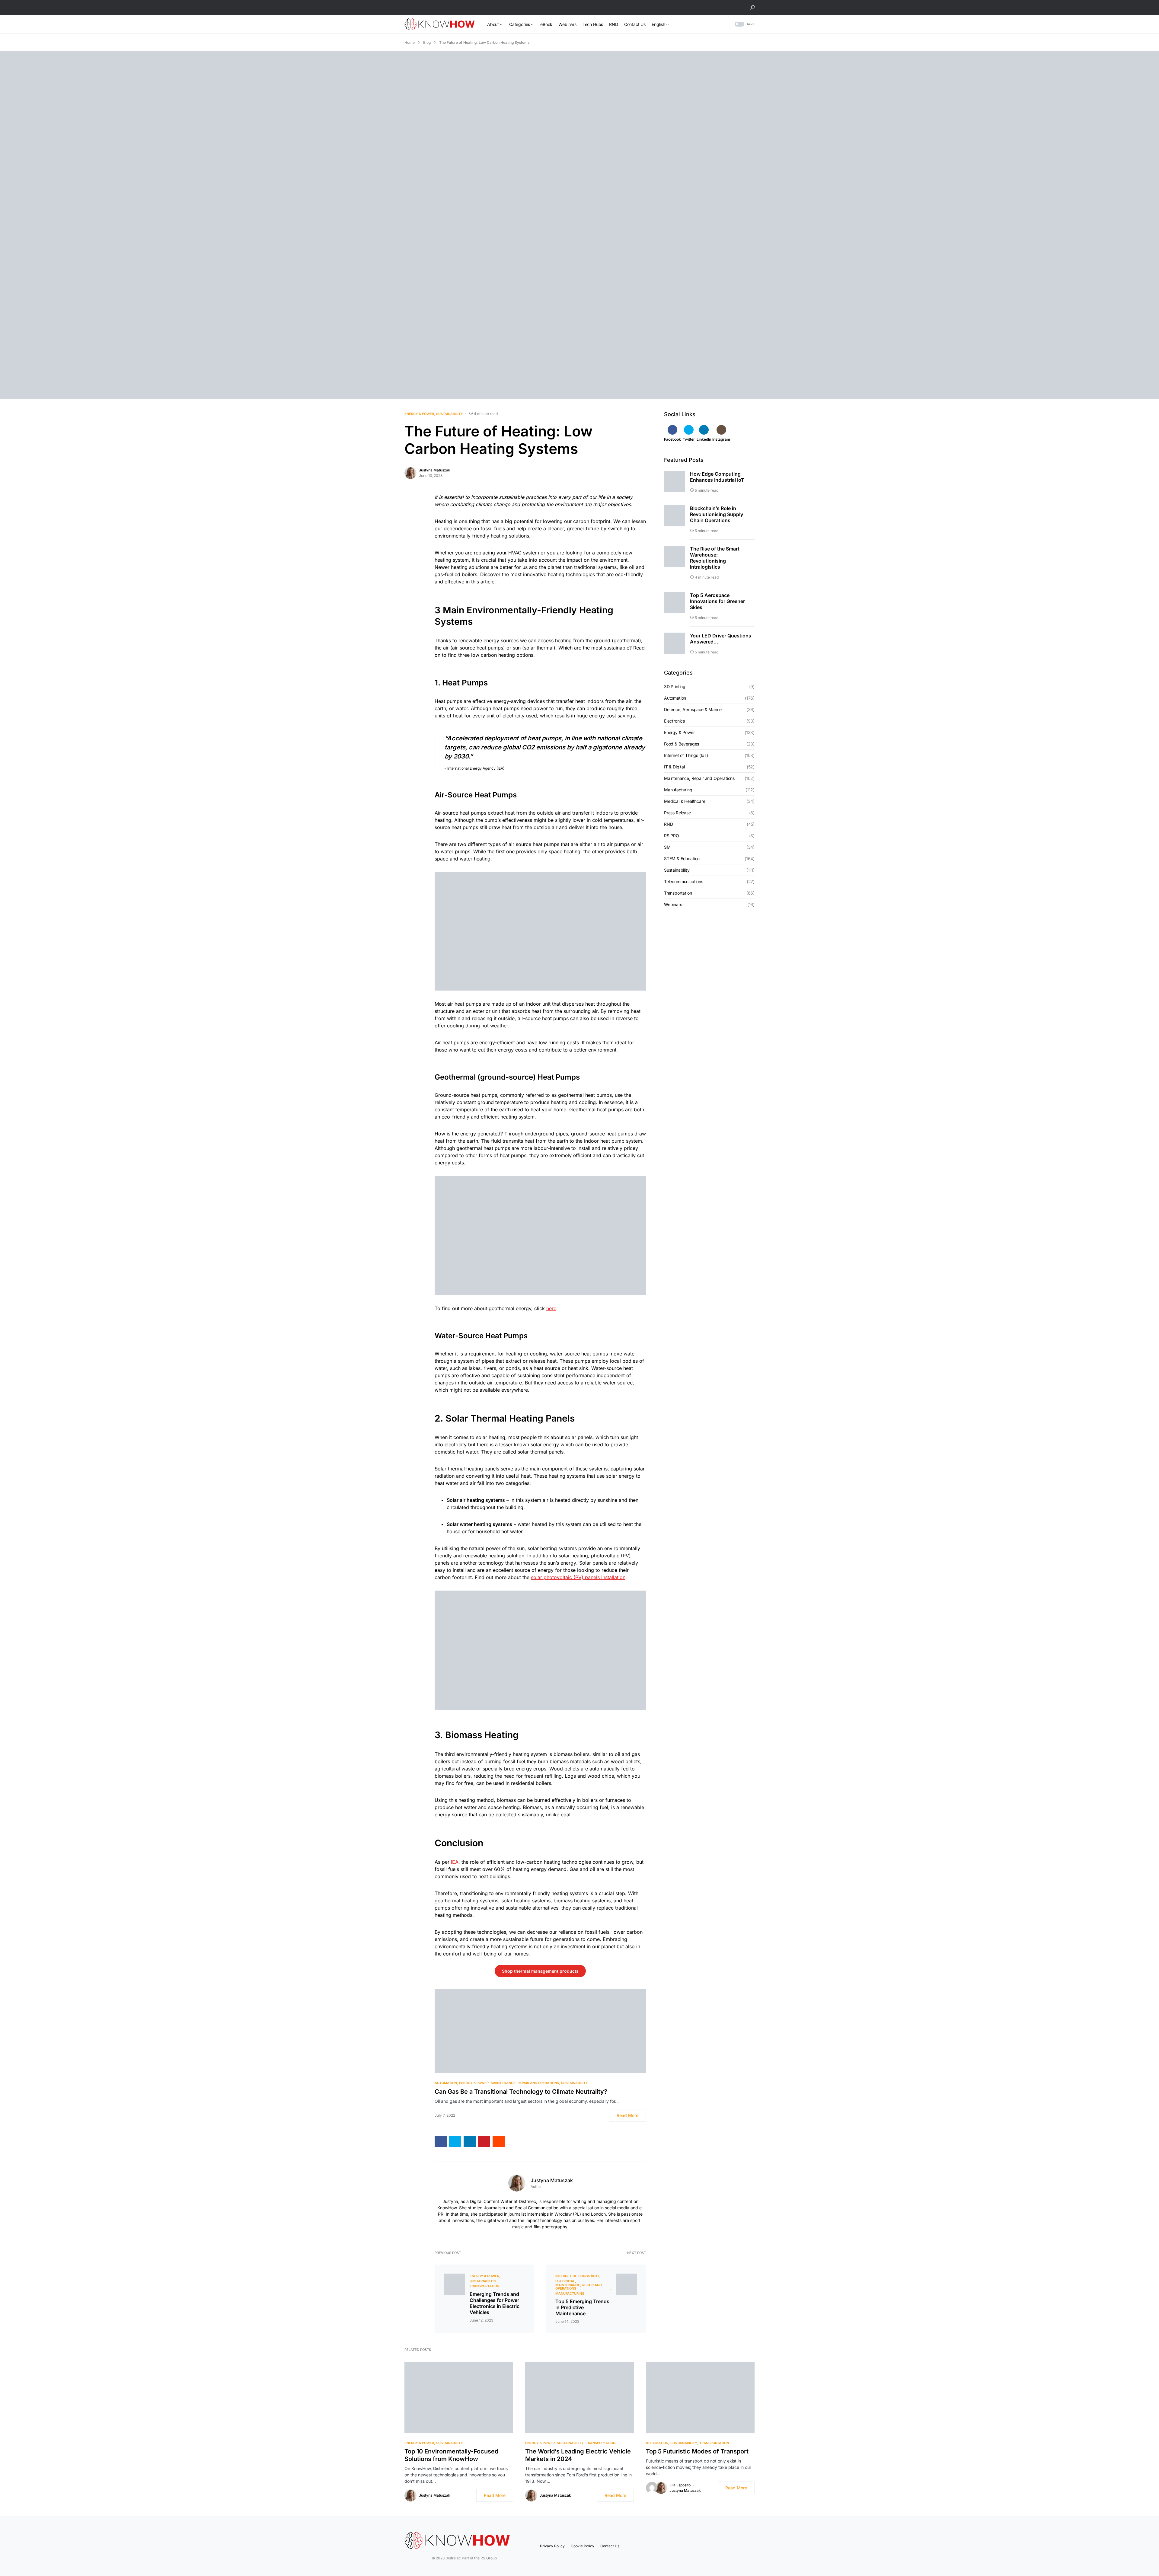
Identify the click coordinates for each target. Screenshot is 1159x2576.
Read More (627, 2115)
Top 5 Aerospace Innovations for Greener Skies (717, 601)
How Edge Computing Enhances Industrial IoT (717, 477)
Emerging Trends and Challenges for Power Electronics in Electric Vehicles (495, 2303)
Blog (427, 42)
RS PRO (672, 836)
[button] (752, 8)
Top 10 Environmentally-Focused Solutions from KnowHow (451, 2455)
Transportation (484, 2286)
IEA (455, 1862)
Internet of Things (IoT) (577, 2276)
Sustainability (450, 414)
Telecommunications (684, 882)
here (551, 1308)
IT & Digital (565, 2281)
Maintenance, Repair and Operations (525, 2083)
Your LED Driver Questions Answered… (721, 639)
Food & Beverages (682, 744)
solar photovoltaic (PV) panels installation (578, 1577)
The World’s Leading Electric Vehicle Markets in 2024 (578, 2455)
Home (410, 42)
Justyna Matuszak (435, 470)
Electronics (674, 721)
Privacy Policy (552, 2546)
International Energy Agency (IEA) (475, 768)
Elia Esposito (680, 2485)
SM (667, 847)
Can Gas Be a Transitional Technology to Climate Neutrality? (521, 2092)
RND (668, 824)
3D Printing (675, 687)
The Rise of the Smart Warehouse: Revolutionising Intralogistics (715, 558)
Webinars (673, 905)
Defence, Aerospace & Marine (693, 710)
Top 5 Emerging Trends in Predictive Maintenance (582, 2307)
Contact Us (610, 2546)
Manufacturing (570, 2294)
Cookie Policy (583, 2546)
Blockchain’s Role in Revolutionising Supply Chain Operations (717, 514)
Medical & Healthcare (685, 801)
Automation (446, 2083)
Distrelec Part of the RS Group (445, 2558)
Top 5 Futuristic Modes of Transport (697, 2451)
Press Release (677, 813)
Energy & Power (419, 414)
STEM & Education (682, 859)
